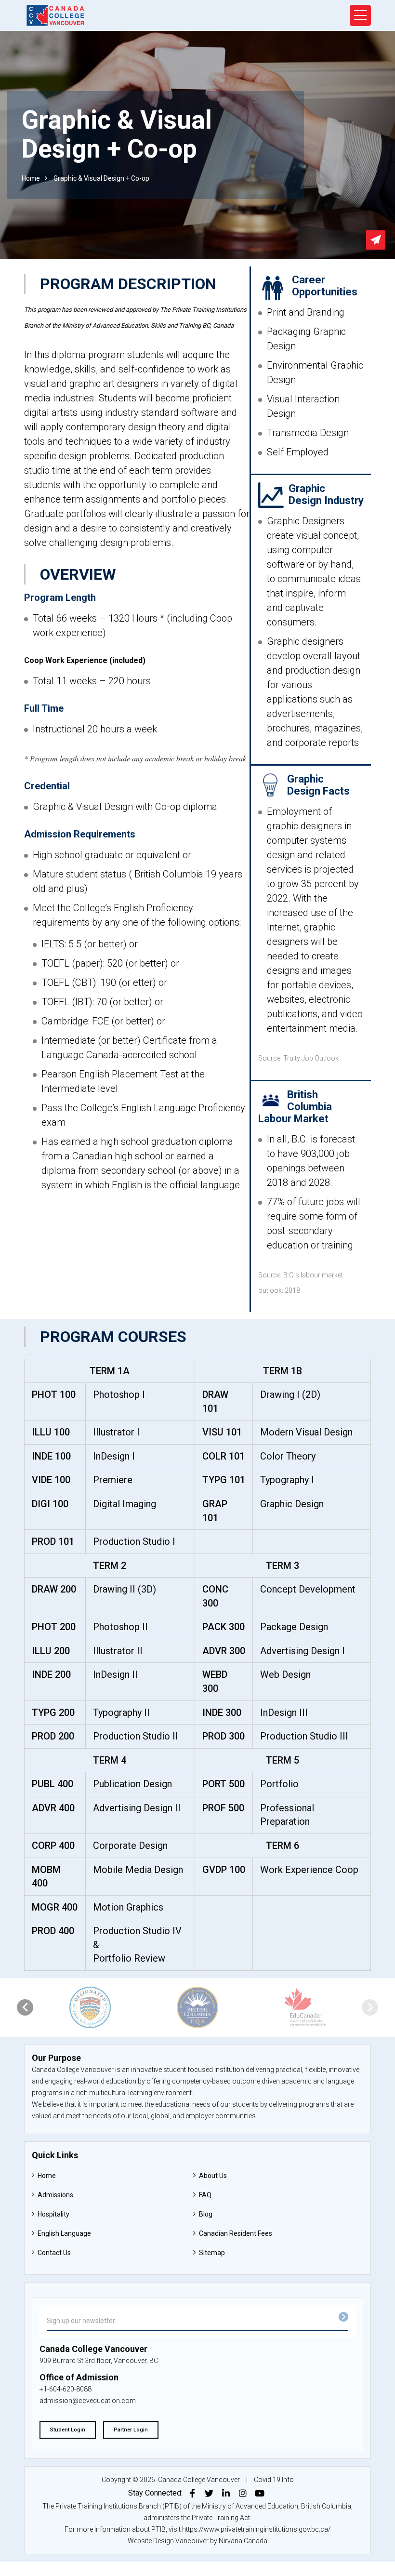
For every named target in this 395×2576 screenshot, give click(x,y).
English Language (64, 2233)
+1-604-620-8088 (66, 2389)
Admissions (55, 2195)
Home (31, 178)
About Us (213, 2176)
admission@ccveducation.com (88, 2401)
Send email (376, 240)
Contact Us (54, 2253)
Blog (206, 2214)
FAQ (205, 2195)
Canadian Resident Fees (236, 2233)
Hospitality (53, 2214)
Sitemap (212, 2253)
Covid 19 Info (274, 2480)
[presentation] (25, 2007)
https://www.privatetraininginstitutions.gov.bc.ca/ (257, 2529)
